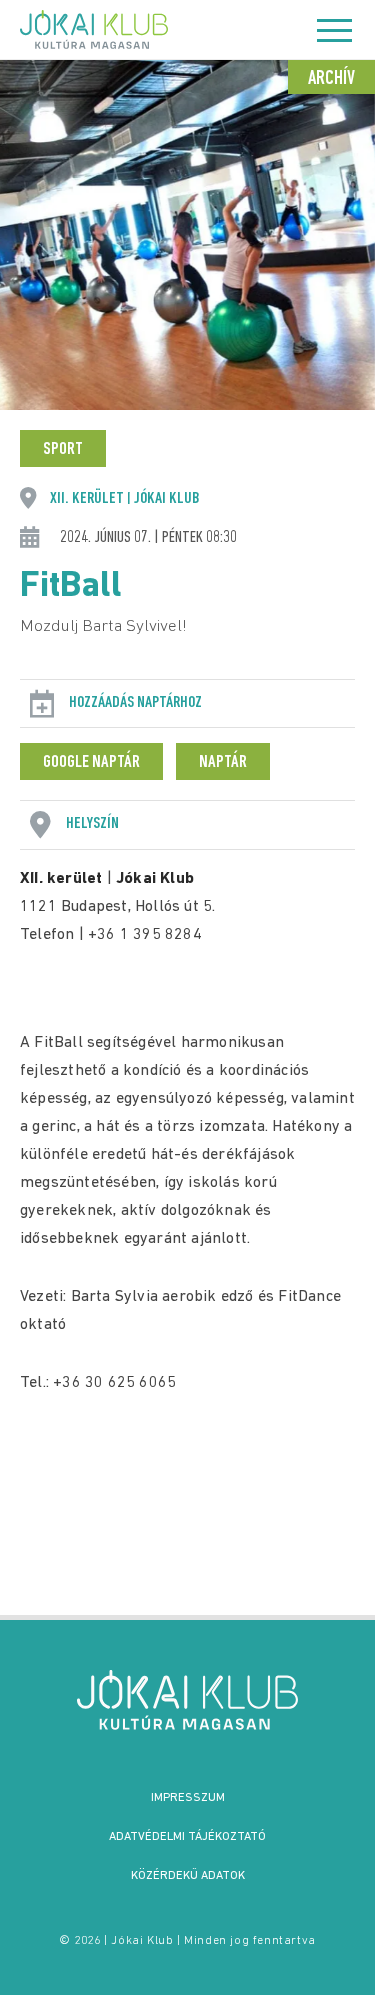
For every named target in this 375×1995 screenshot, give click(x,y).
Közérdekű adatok (188, 1876)
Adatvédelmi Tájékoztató (187, 1837)
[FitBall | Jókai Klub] (188, 1700)
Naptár (223, 763)
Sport (63, 450)
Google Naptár (91, 763)
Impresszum (188, 1798)
